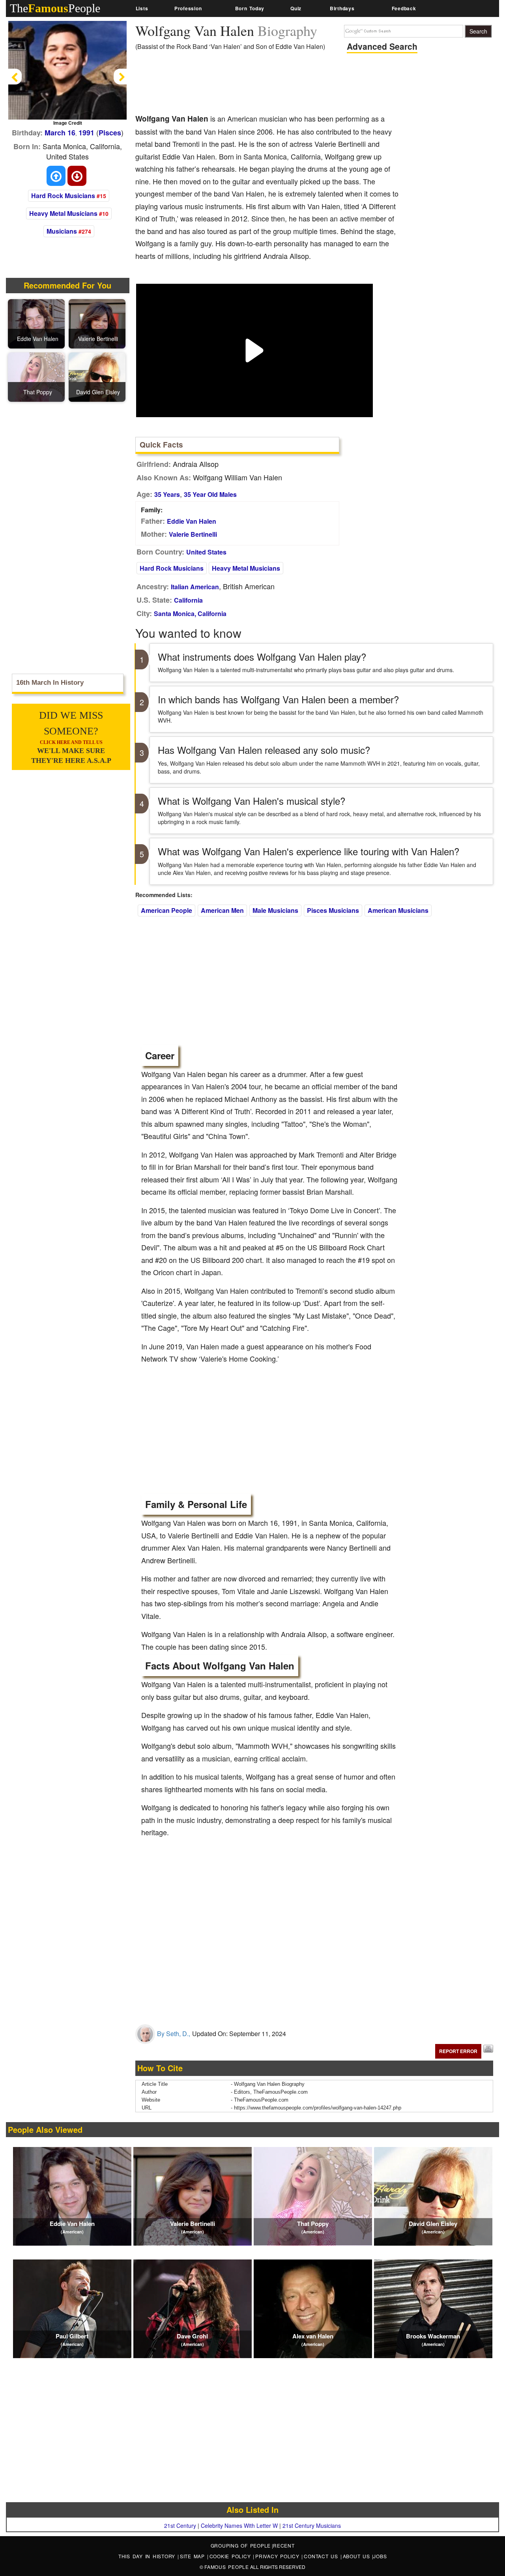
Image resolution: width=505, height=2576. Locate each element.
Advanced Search (382, 46)
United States (206, 552)
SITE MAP (194, 2556)
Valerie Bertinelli (193, 534)
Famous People (227, 2567)
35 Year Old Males (210, 494)
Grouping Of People (241, 2545)
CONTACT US (322, 2556)
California (188, 600)
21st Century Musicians (312, 2525)
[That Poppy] (37, 376)
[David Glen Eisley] (98, 376)
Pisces (110, 133)
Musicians (62, 231)
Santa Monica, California (190, 614)
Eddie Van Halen (192, 521)
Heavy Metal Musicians (63, 213)
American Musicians (398, 910)
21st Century (180, 2525)
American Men (222, 910)
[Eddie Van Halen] (37, 323)
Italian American (195, 587)
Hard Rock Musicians (63, 196)
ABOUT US (358, 2556)
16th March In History (50, 683)
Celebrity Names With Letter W (239, 2525)
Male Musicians (275, 910)
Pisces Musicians (333, 910)
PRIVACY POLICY (278, 2556)
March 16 (60, 133)
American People (166, 910)
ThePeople (55, 8)
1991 (86, 133)
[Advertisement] (279, 85)
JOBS (380, 2556)
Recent (284, 2545)
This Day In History (148, 2556)
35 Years (167, 494)
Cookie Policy (231, 2556)
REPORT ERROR (458, 2051)
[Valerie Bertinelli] (98, 323)
